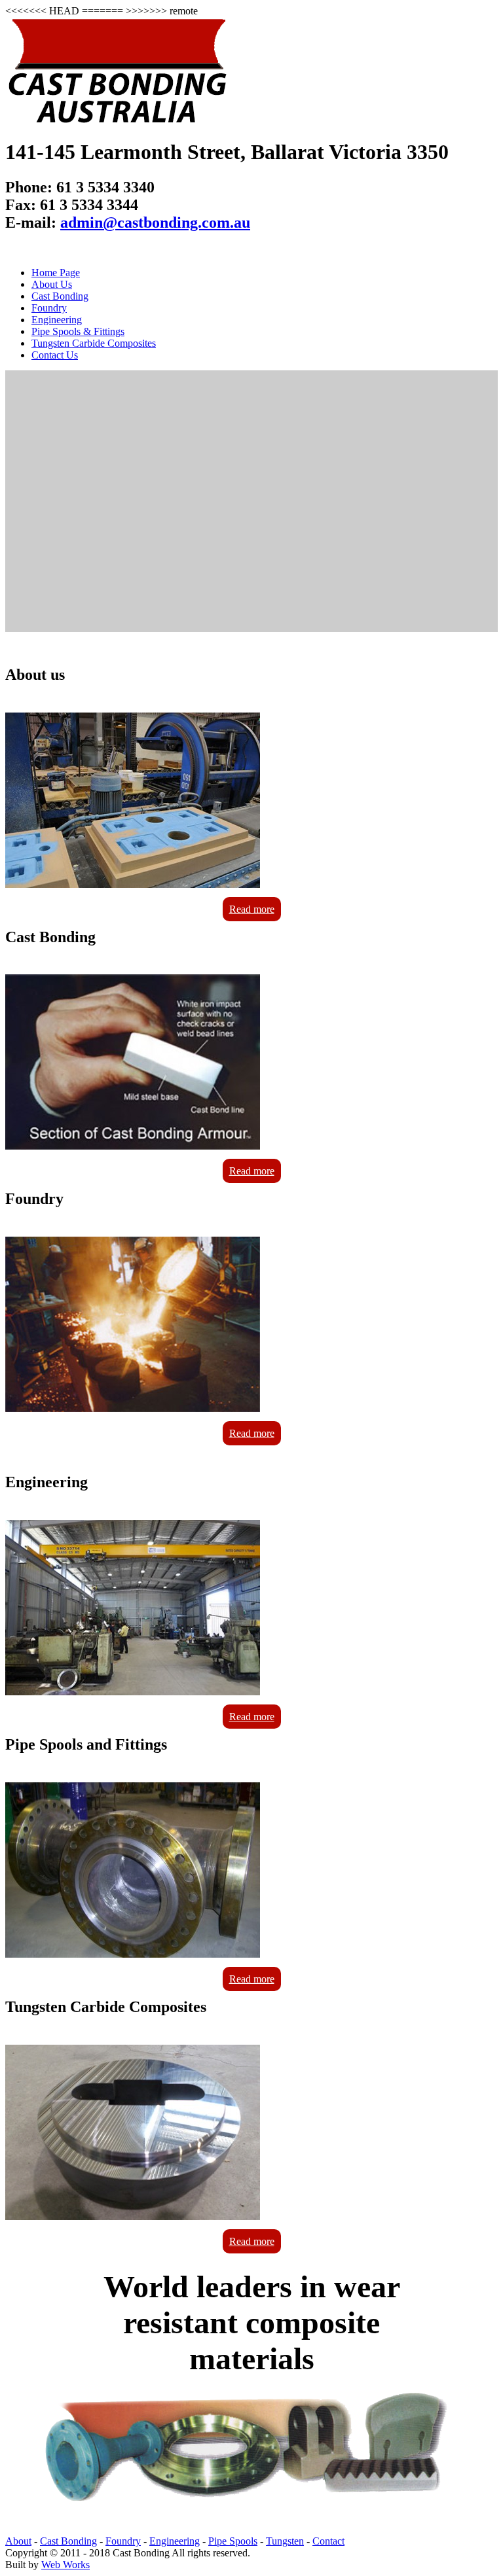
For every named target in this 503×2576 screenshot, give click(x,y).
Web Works (65, 2565)
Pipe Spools (233, 2541)
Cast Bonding (60, 296)
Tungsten (285, 2541)
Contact (328, 2541)
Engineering (57, 320)
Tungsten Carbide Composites (94, 343)
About (18, 2541)
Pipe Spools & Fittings (78, 331)
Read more (252, 909)
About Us (52, 284)
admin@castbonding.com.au (155, 222)
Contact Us (55, 355)
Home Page (56, 273)
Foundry (49, 308)
